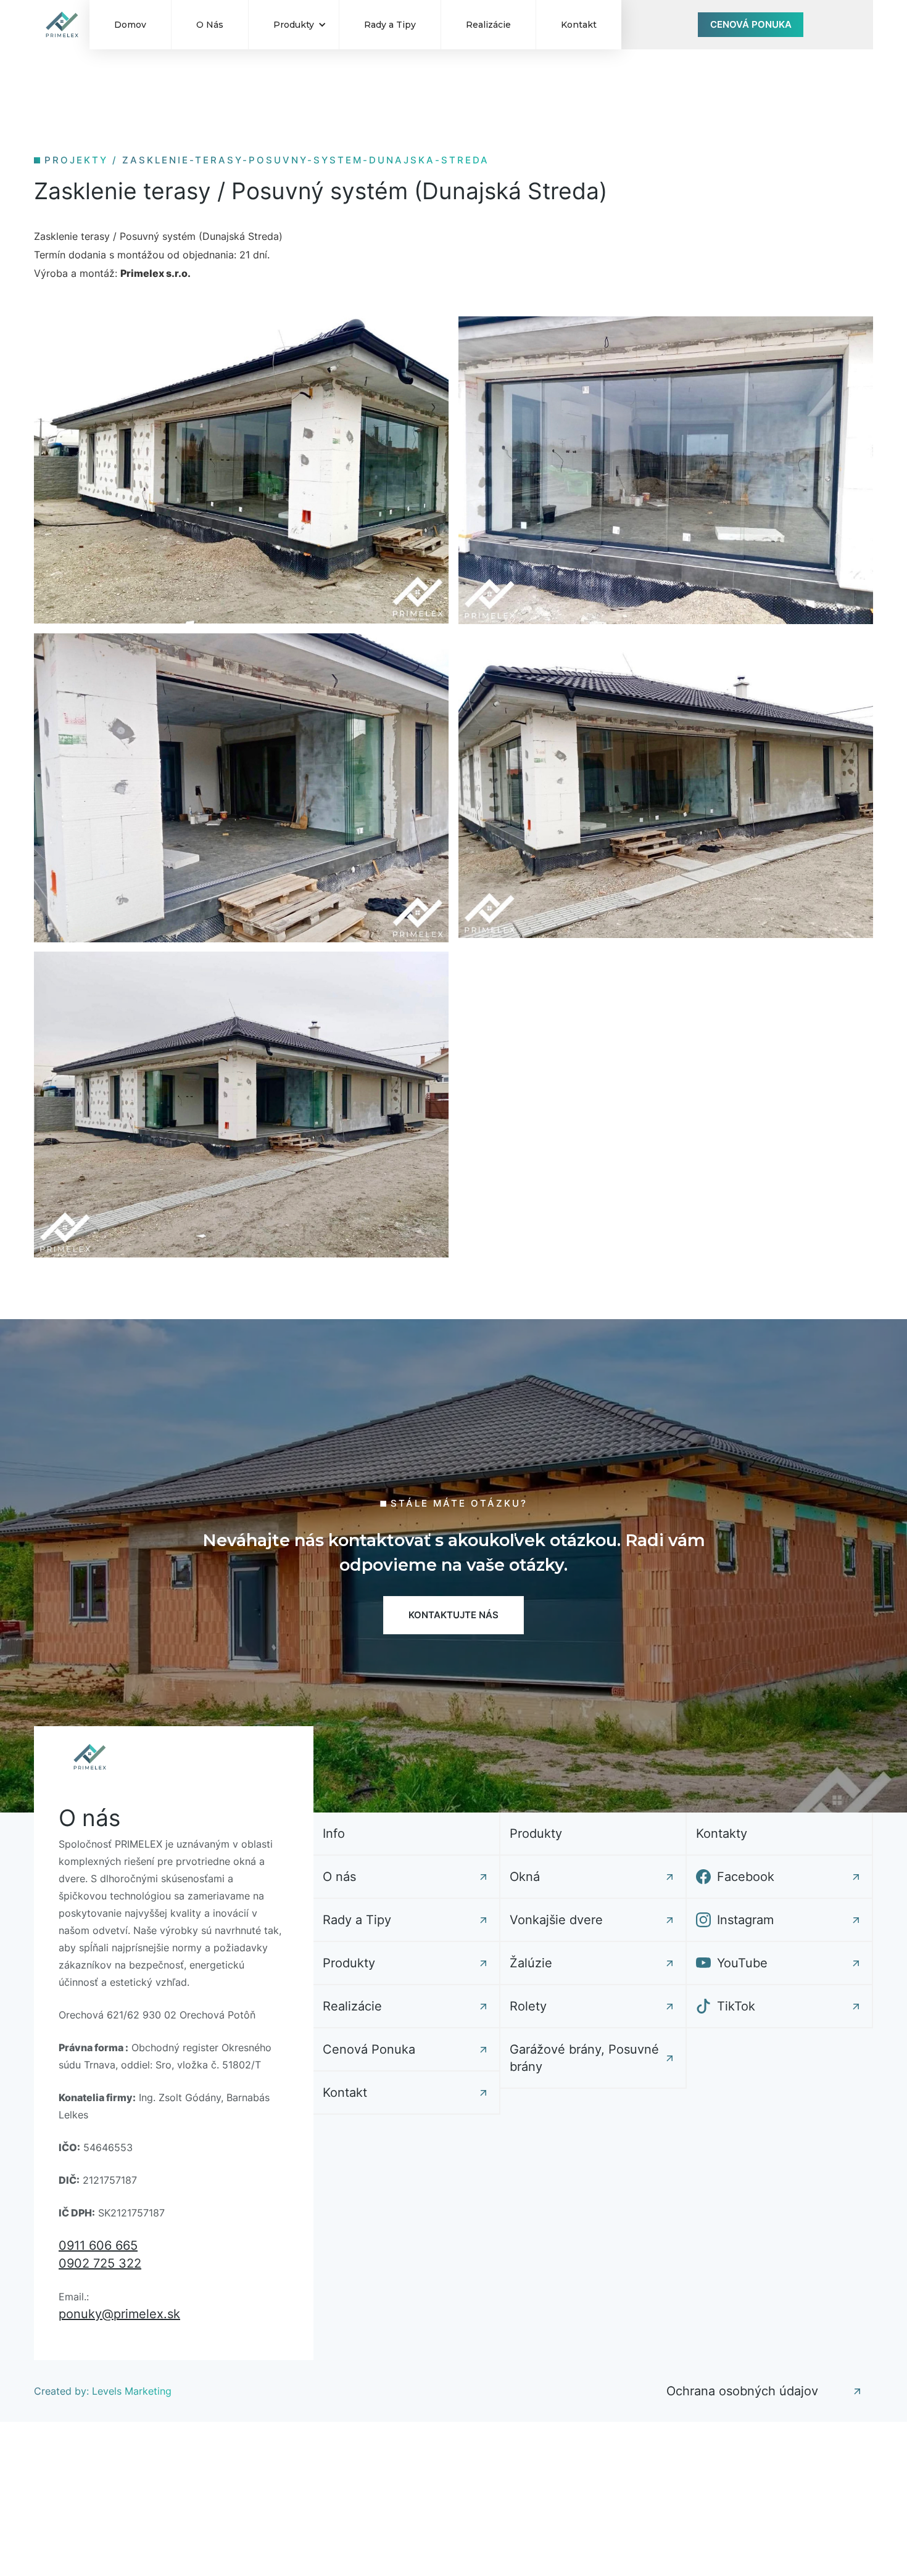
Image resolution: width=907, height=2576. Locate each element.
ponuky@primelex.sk (119, 2314)
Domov (130, 25)
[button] (294, 25)
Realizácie (488, 25)
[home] (62, 25)
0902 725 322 (100, 2263)
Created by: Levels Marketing (103, 2391)
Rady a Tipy (390, 25)
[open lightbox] (242, 470)
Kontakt (579, 25)
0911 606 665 (98, 2245)
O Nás (210, 25)
